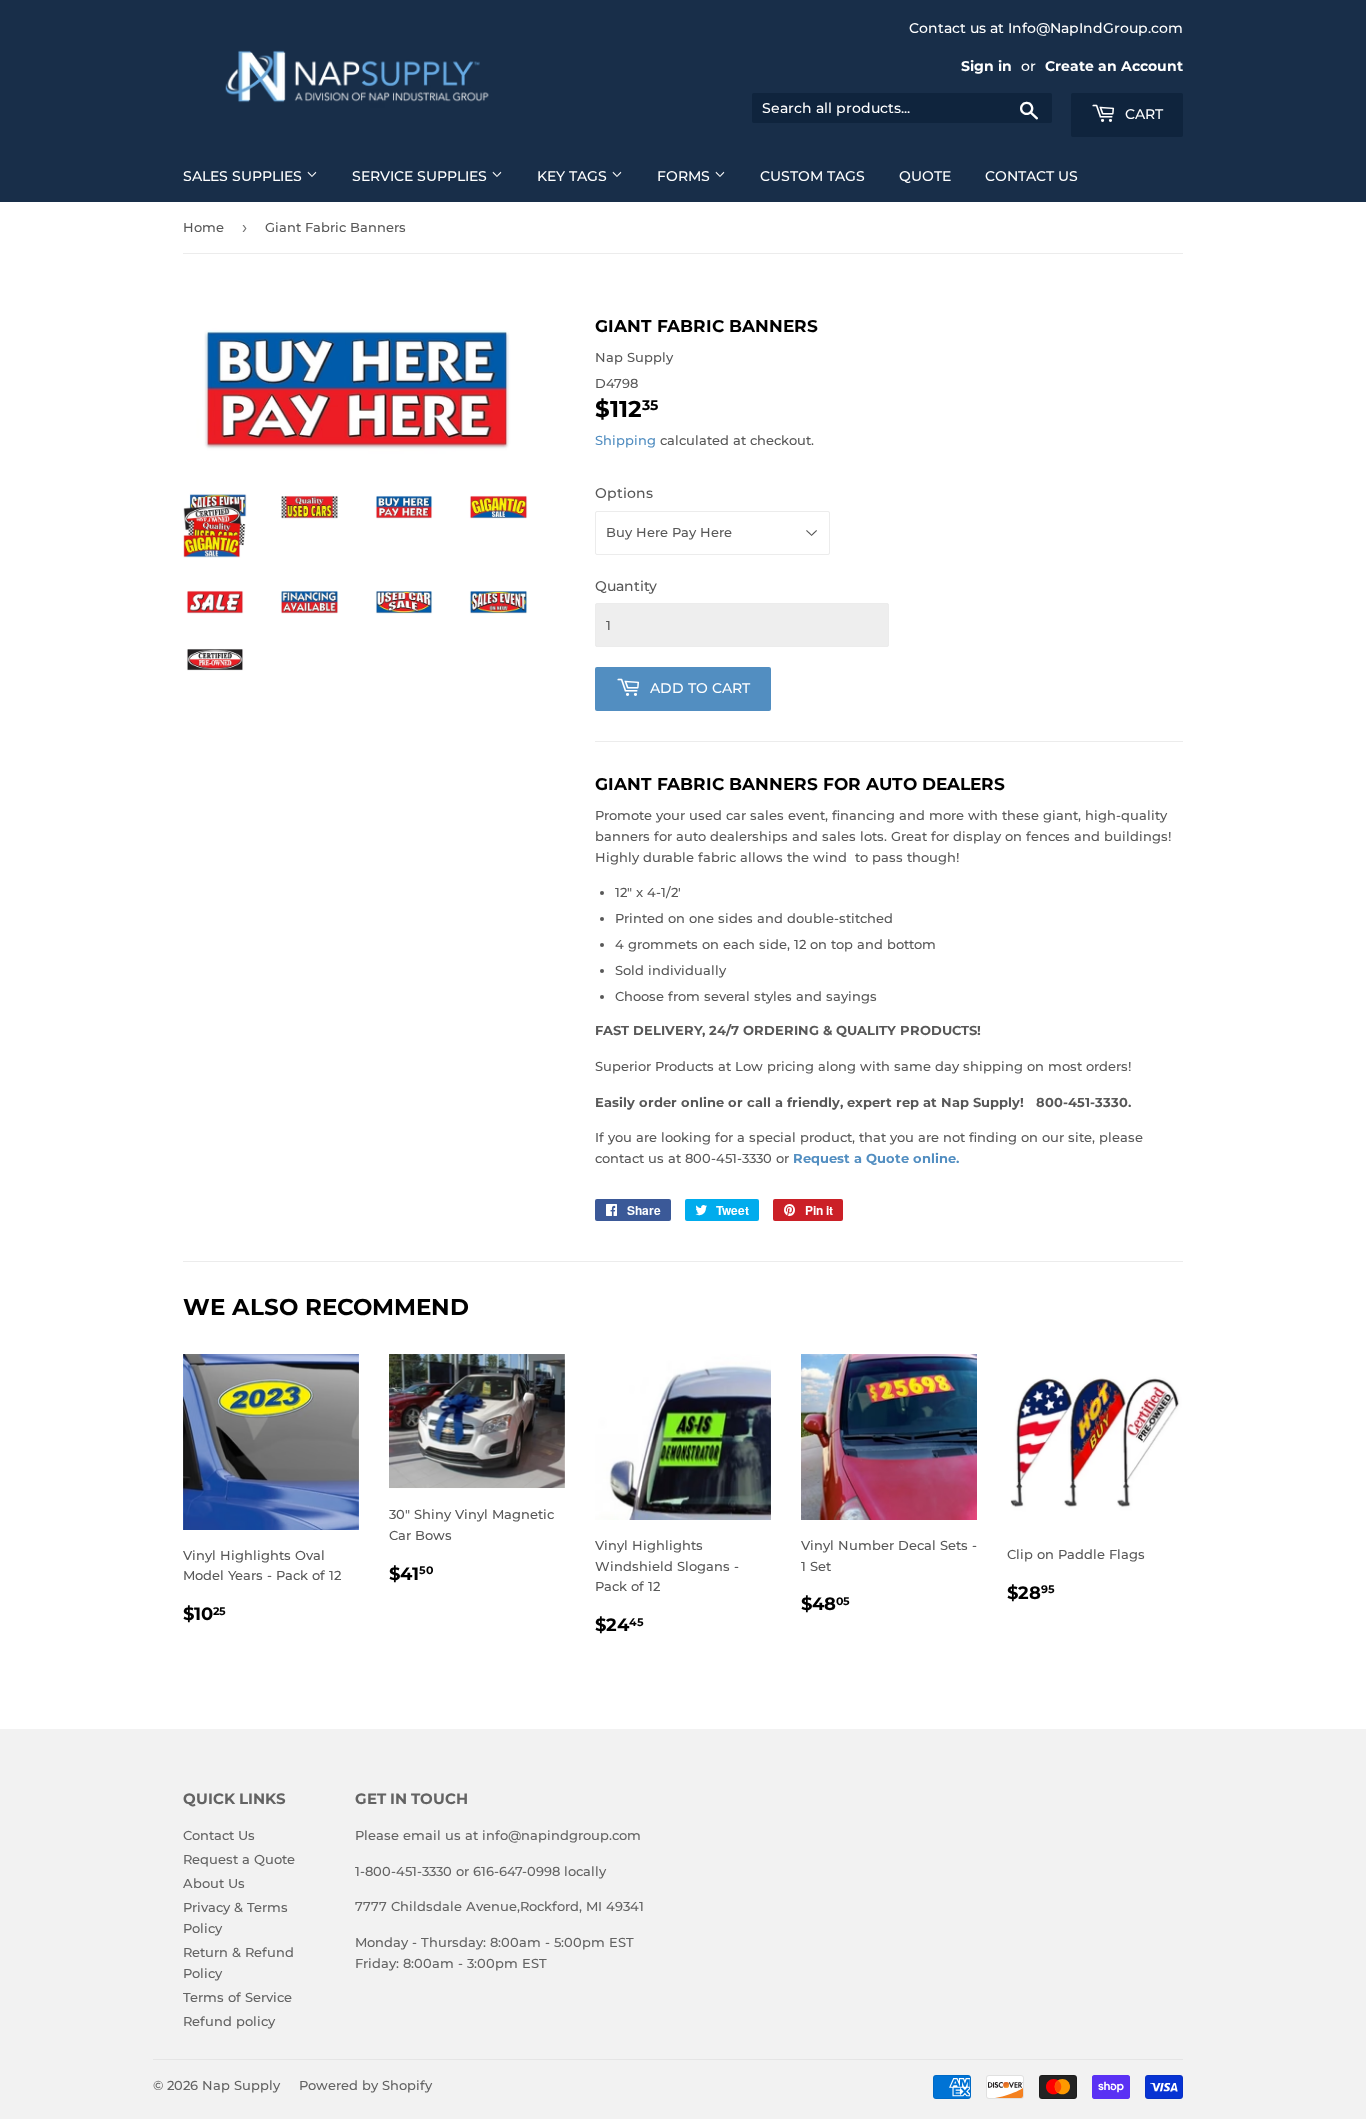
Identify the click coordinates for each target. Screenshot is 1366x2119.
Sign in (986, 66)
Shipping (625, 440)
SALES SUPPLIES (244, 176)
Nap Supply (241, 2085)
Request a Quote (239, 1859)
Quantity (626, 586)
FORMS (685, 176)
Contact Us (219, 1835)
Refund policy (229, 2021)
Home (203, 227)
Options (624, 493)
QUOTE (925, 176)
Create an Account (1114, 66)
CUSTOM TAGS (812, 176)
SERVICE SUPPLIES (421, 176)
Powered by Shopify (365, 2085)
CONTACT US (1031, 176)
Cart (1142, 114)
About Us (214, 1883)
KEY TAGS (574, 176)
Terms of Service (237, 1997)
